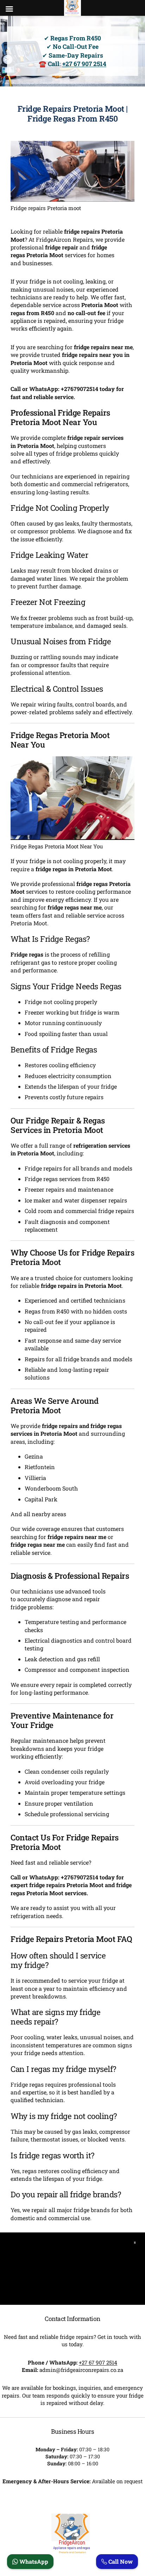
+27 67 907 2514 (84, 64)
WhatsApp (33, 2561)
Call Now (120, 2561)
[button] (135, 2243)
